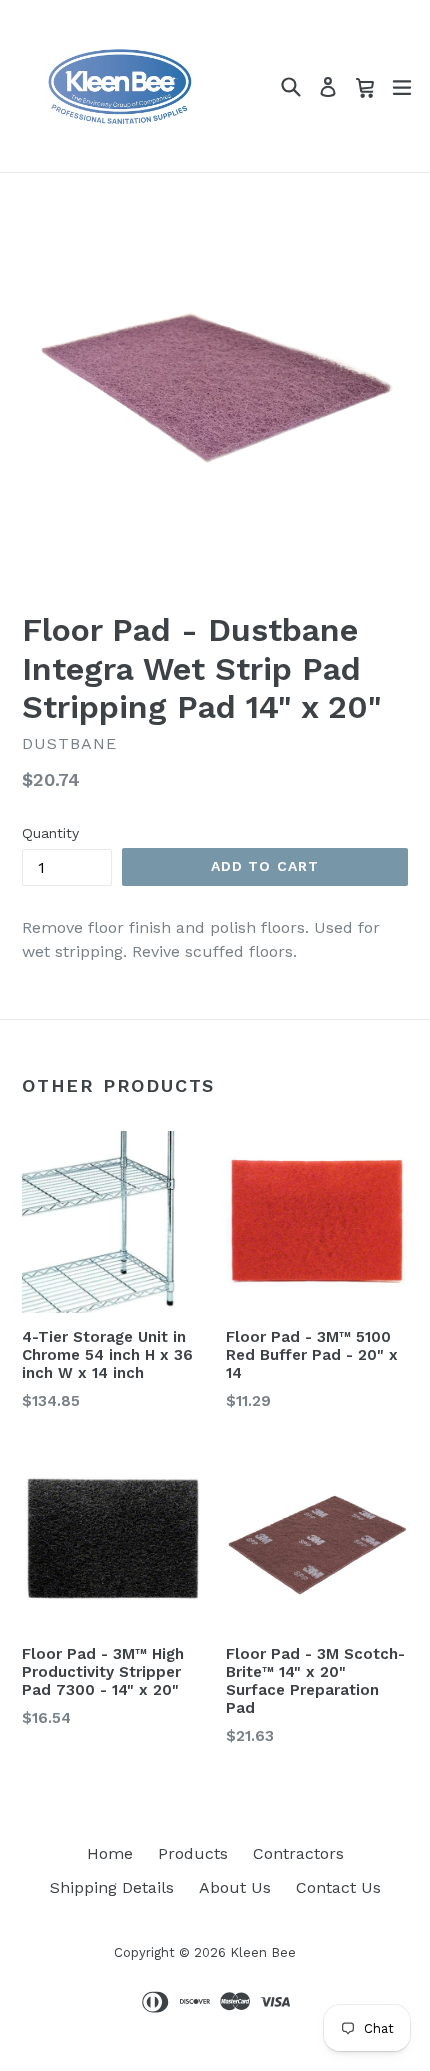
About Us (235, 1887)
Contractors (298, 1853)
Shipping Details (112, 1887)
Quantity (50, 833)
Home (110, 1853)
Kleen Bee (263, 1952)
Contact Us (338, 1887)
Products (193, 1853)
